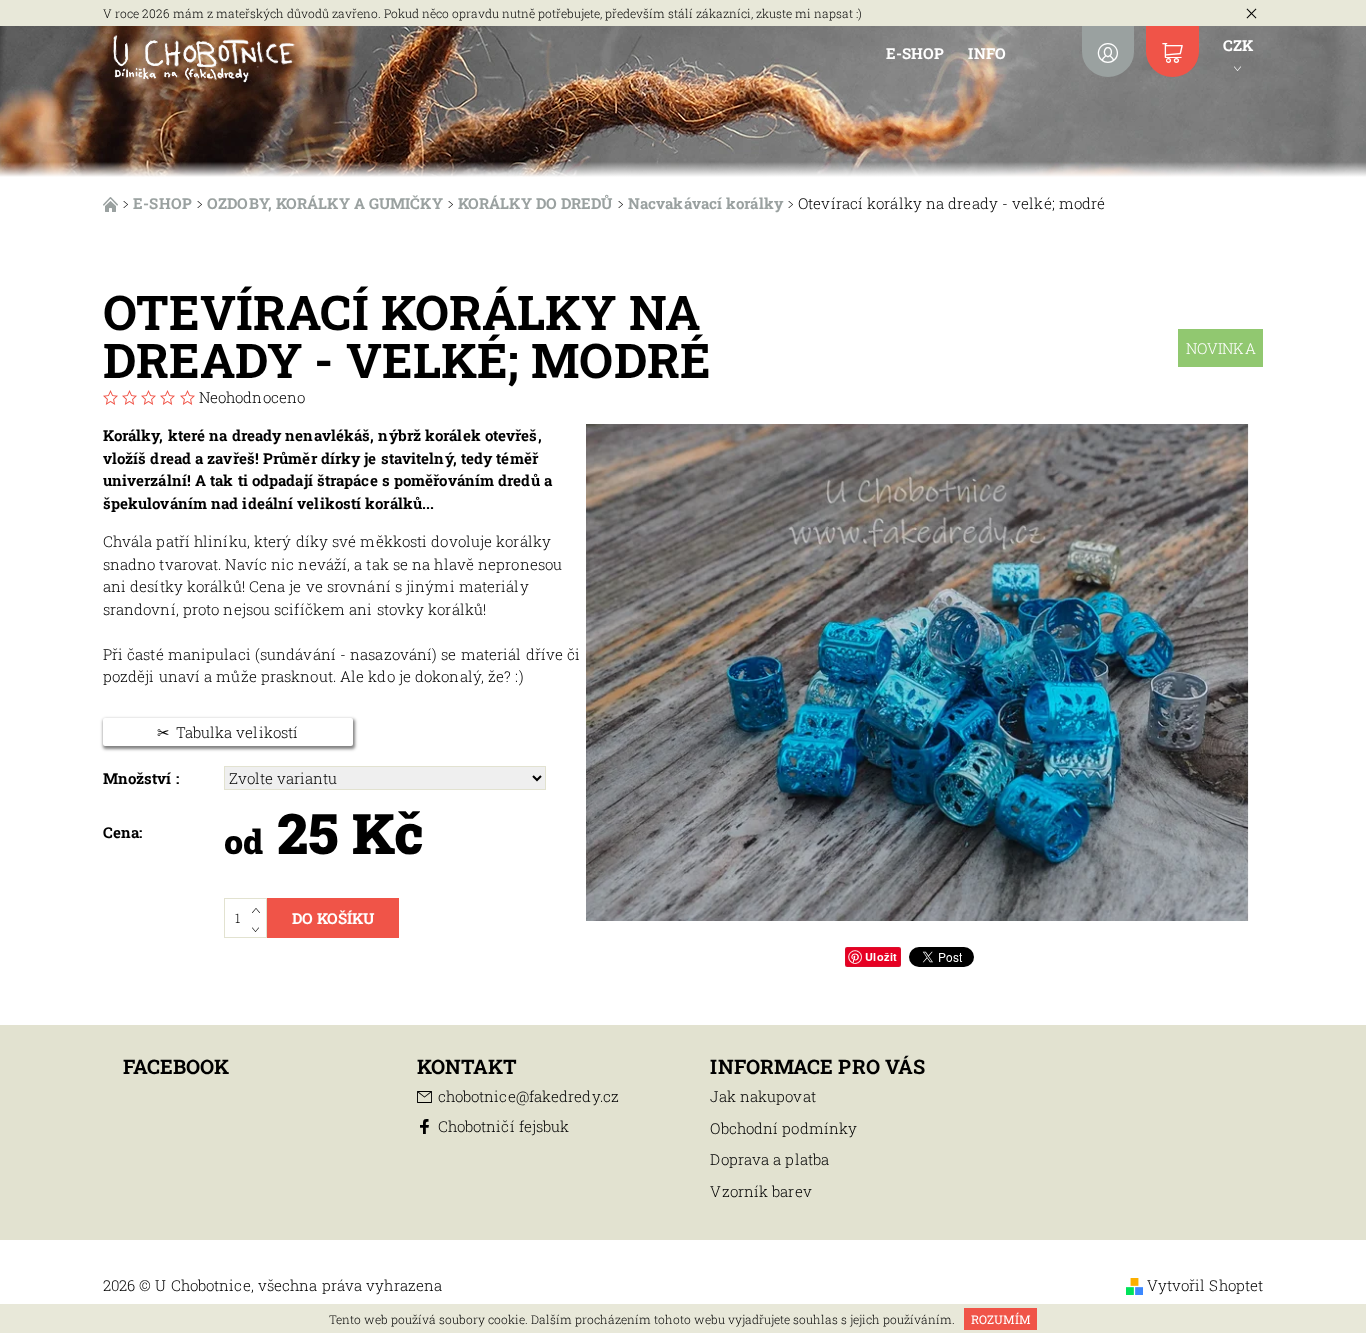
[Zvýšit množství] (259, 908)
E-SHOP (915, 53)
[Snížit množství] (259, 928)
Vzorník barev (760, 1191)
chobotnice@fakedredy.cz (528, 1096)
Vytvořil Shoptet (1205, 1285)
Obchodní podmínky (783, 1128)
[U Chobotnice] (203, 57)
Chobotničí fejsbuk (504, 1126)
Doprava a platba (769, 1159)
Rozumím (1001, 1319)
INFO (986, 53)
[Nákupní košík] (1172, 51)
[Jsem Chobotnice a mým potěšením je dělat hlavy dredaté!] (112, 203)
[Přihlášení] (1108, 51)
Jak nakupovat (762, 1096)
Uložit (881, 956)
